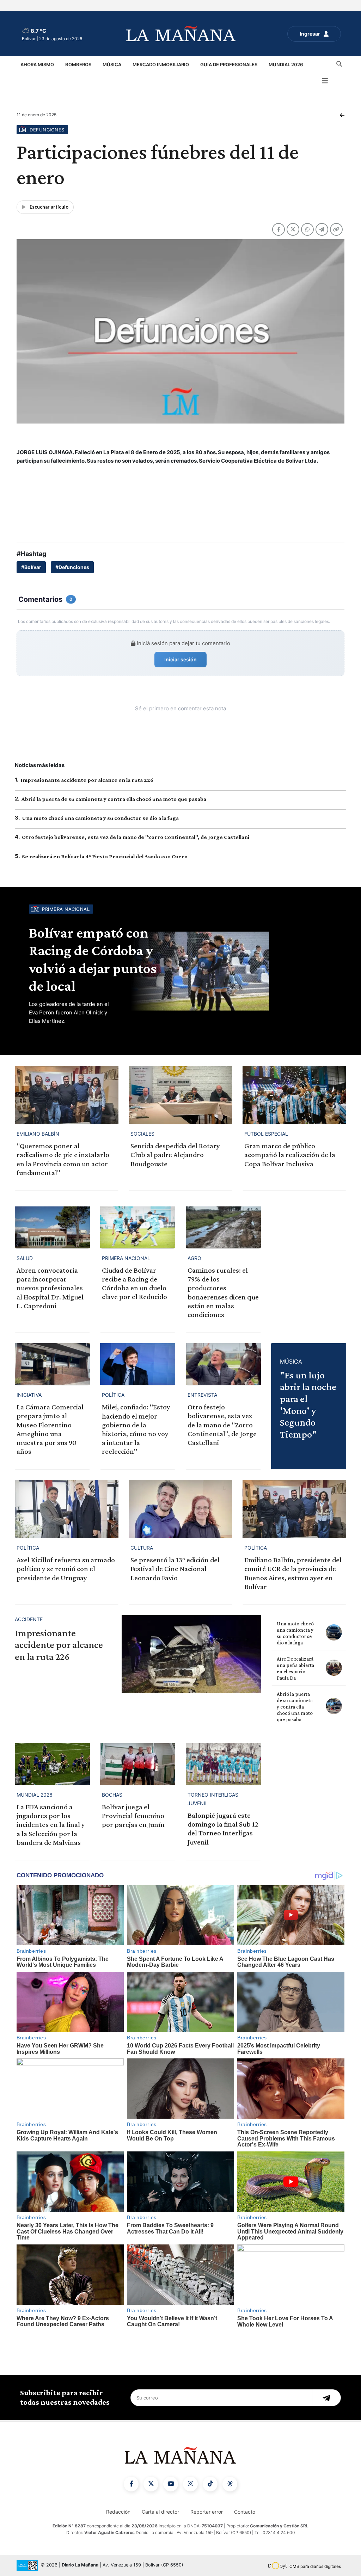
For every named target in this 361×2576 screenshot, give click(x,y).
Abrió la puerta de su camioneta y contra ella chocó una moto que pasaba (114, 799)
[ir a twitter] (151, 2484)
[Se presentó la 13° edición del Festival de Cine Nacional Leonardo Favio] (180, 1509)
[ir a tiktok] (210, 2484)
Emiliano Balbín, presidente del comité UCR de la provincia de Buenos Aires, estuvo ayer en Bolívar (293, 1573)
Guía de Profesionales (229, 64)
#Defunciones (72, 567)
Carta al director (160, 2512)
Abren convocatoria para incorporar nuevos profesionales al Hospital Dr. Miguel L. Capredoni (50, 1288)
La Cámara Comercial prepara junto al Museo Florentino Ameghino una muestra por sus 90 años (50, 1429)
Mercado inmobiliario (161, 64)
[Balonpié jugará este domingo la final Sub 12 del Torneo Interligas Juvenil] (223, 1764)
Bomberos (78, 64)
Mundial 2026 (286, 64)
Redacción (118, 2512)
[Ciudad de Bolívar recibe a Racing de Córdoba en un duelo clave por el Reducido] (138, 1227)
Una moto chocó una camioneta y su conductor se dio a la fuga (100, 818)
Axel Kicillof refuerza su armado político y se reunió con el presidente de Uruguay (66, 1569)
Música (112, 64)
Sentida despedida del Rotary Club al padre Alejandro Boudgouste (175, 1155)
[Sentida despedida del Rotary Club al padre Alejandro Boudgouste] (180, 1095)
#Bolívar (31, 567)
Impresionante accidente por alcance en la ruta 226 (87, 780)
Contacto (245, 2512)
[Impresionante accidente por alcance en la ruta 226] (191, 1654)
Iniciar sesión (180, 659)
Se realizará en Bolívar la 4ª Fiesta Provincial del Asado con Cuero (105, 856)
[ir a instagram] (190, 2484)
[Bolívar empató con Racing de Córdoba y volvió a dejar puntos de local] (237, 971)
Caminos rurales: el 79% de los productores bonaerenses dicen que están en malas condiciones (223, 1292)
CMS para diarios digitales (315, 2566)
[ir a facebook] (131, 2484)
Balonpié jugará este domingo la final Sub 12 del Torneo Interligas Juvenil (223, 1829)
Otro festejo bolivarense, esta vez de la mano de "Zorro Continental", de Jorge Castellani (136, 837)
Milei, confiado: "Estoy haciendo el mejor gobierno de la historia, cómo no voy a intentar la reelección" (136, 1429)
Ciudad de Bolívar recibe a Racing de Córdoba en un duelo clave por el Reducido (134, 1284)
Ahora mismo (37, 64)
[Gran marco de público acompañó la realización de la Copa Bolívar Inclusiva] (294, 1095)
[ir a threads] (230, 2484)
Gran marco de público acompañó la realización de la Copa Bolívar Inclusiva (290, 1155)
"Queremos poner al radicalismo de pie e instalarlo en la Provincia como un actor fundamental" (63, 1159)
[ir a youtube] (171, 2484)
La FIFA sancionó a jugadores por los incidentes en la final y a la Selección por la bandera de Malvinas (51, 1825)
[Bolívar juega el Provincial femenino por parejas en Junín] (138, 1764)
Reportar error (207, 2512)
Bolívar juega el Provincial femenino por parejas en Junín (133, 1816)
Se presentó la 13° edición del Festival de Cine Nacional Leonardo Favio (175, 1569)
